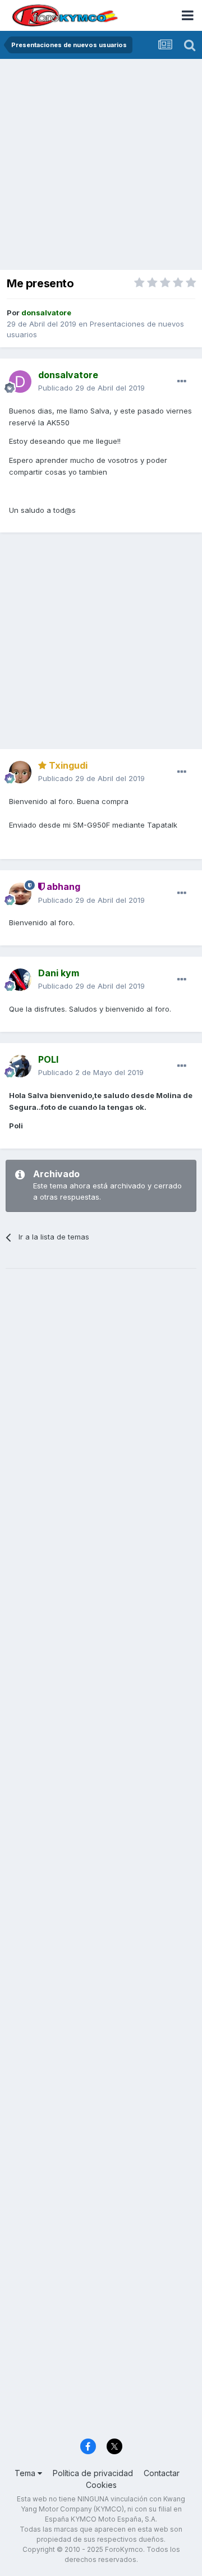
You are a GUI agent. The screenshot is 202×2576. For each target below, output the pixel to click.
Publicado (91, 388)
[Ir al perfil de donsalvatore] (20, 382)
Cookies (101, 2485)
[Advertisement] (101, 166)
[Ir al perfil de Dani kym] (20, 980)
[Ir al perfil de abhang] (20, 894)
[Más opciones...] (182, 382)
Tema (26, 2473)
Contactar (162, 2473)
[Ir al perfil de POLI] (20, 1066)
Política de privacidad (93, 2473)
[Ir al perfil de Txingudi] (20, 772)
